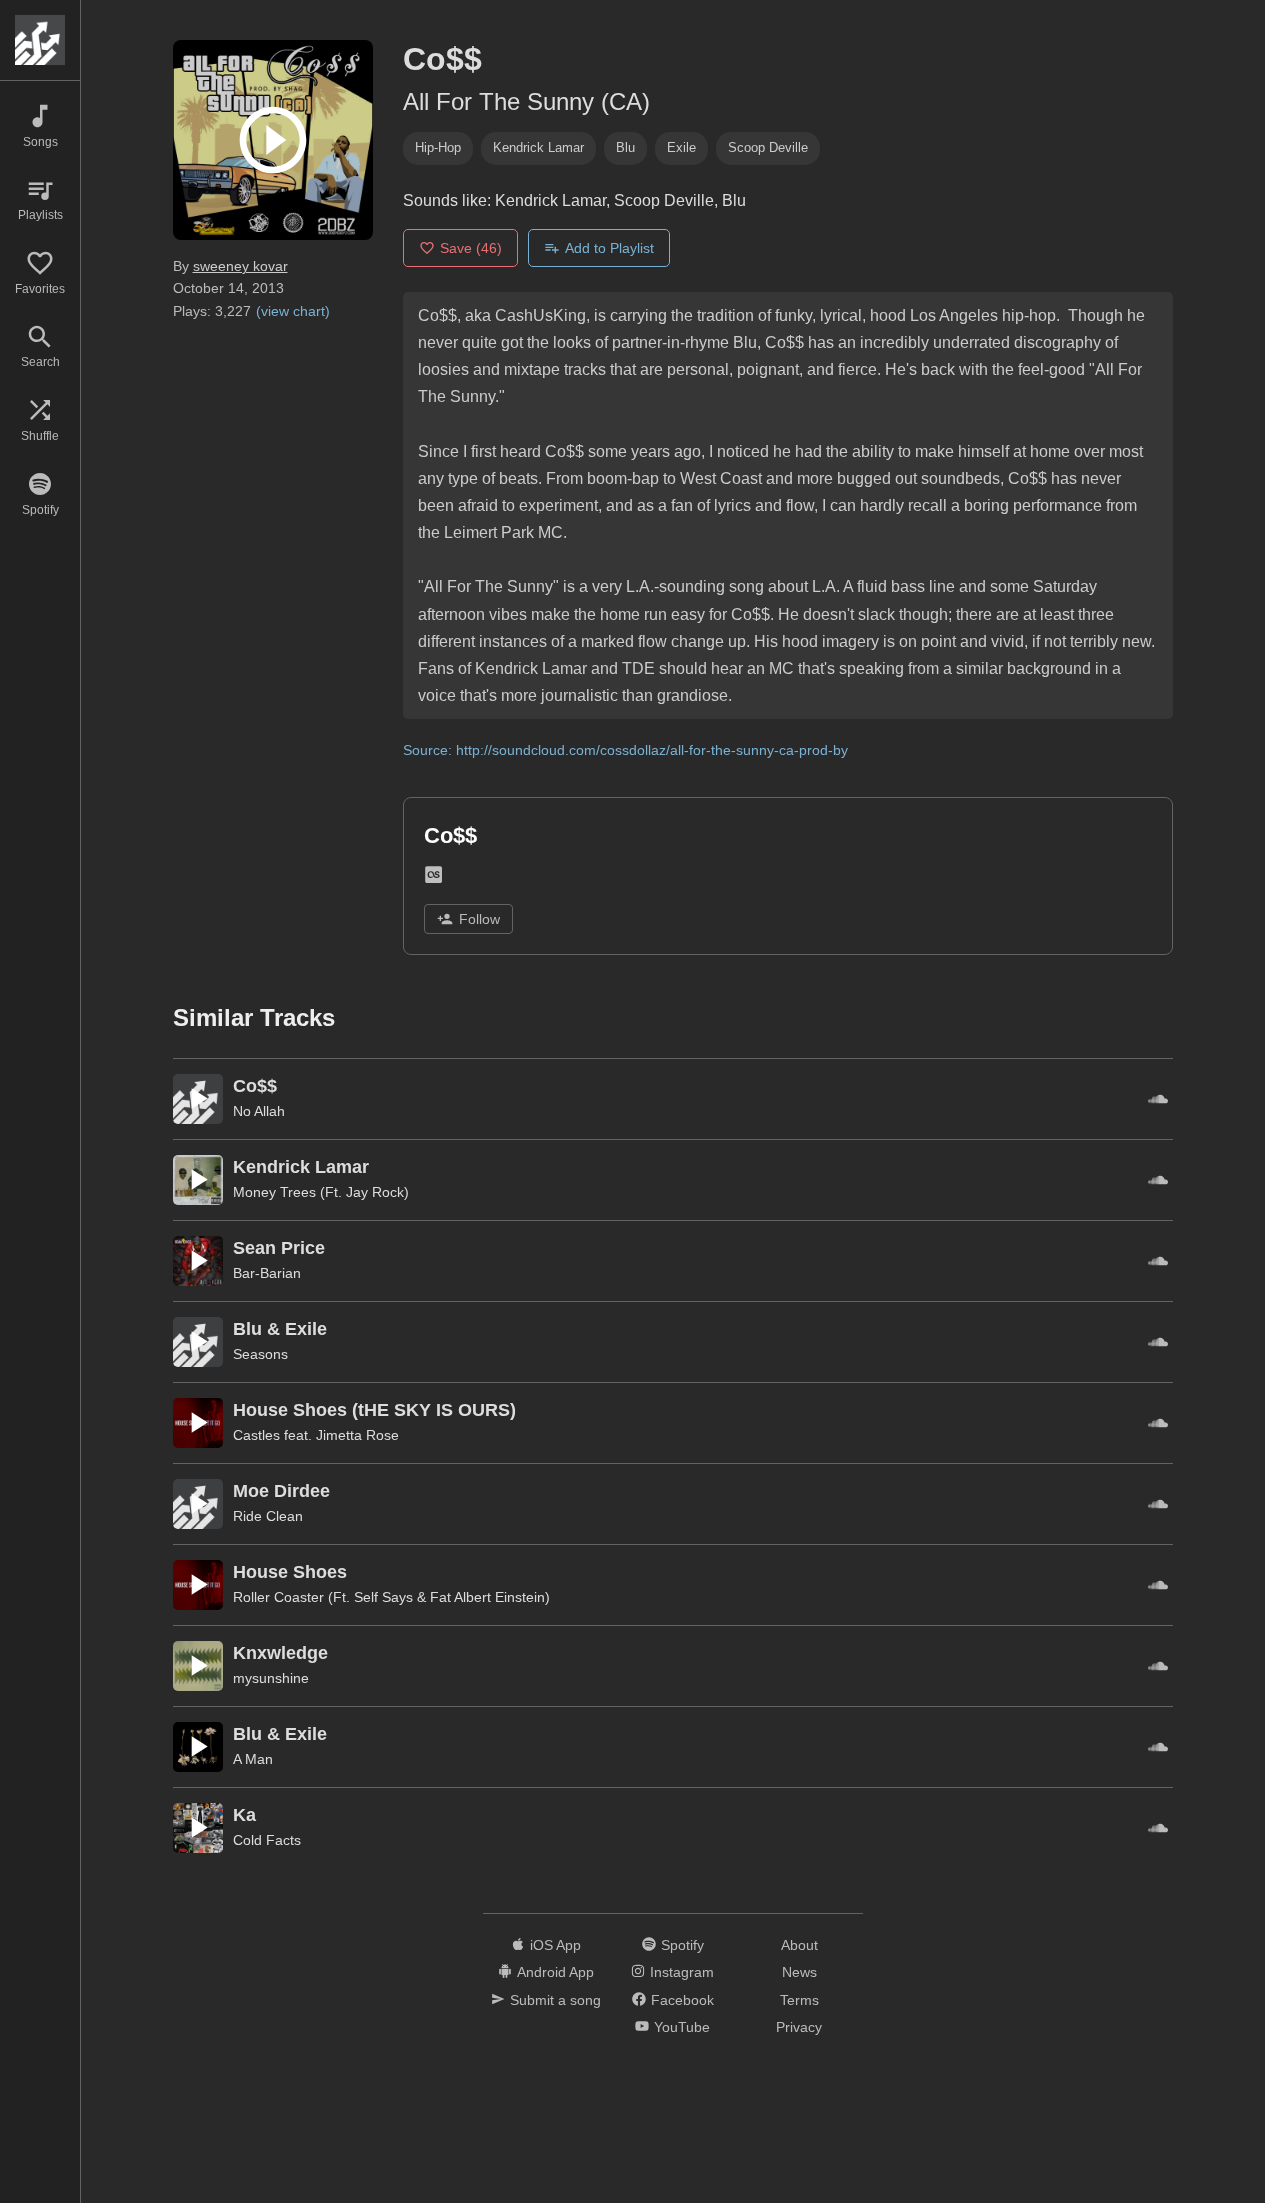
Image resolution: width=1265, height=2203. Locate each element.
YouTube (682, 2027)
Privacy (799, 2027)
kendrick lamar (538, 147)
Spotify (682, 1945)
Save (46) (471, 248)
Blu (625, 147)
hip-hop (438, 147)
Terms (799, 2000)
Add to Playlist (609, 248)
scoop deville (768, 147)
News (799, 1972)
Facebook (682, 2000)
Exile (681, 147)
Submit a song (555, 2000)
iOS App (555, 1945)
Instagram (682, 1972)
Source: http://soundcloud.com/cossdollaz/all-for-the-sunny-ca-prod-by (625, 750)
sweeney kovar (240, 266)
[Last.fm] (433, 879)
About (799, 1945)
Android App (555, 1972)
